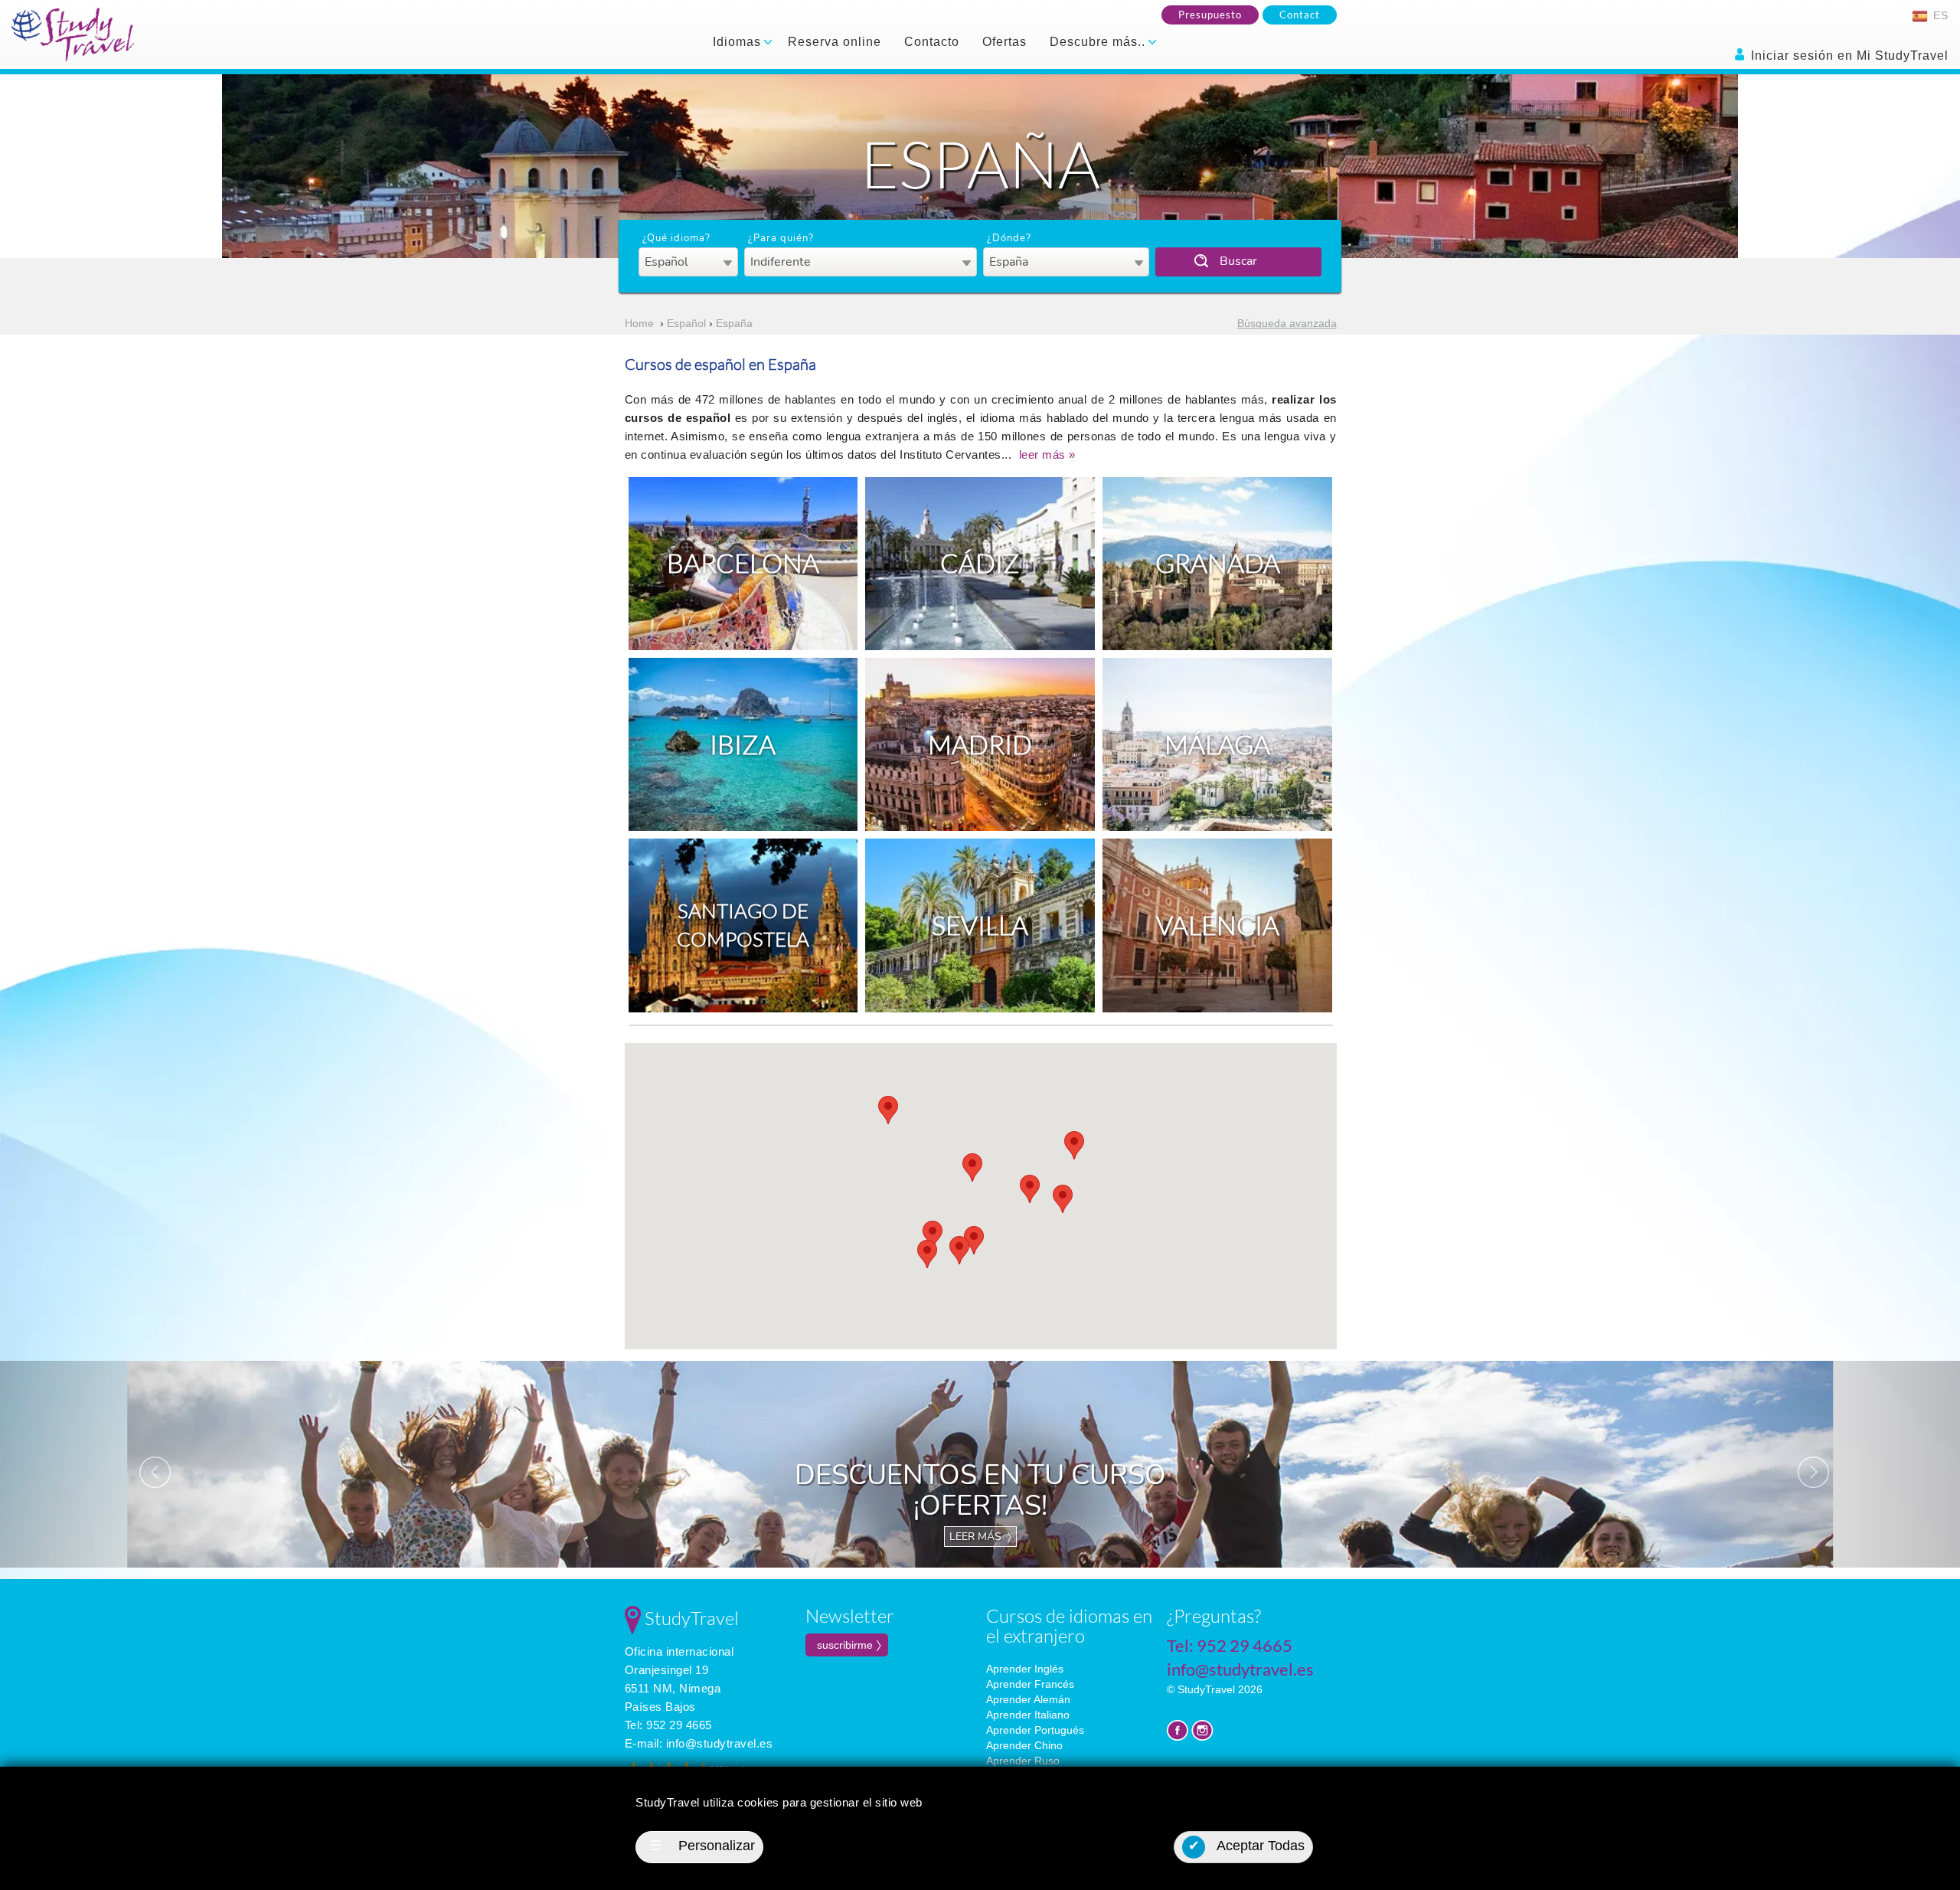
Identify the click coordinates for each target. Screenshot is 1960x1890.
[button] (1074, 1145)
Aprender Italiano (1028, 1715)
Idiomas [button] (739, 42)
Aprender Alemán (1028, 1699)
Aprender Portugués (1035, 1730)
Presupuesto (1210, 15)
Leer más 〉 (980, 1537)
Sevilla (980, 925)
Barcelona (743, 563)
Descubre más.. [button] (1099, 42)
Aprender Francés (1030, 1684)
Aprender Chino (1024, 1745)
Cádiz (980, 563)
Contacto (932, 42)
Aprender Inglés (1025, 1669)
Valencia (1218, 925)
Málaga (1217, 744)
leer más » (1047, 455)
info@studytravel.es (720, 1743)
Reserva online (835, 42)
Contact (1300, 15)
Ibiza (743, 744)
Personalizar (702, 1846)
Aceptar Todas (1247, 1846)
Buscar (1238, 261)
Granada (1218, 563)
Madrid (980, 744)
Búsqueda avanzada (1287, 323)
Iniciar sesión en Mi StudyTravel (1848, 56)
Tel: (668, 1725)
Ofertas (1004, 42)
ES (1939, 15)
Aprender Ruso (1023, 1761)
